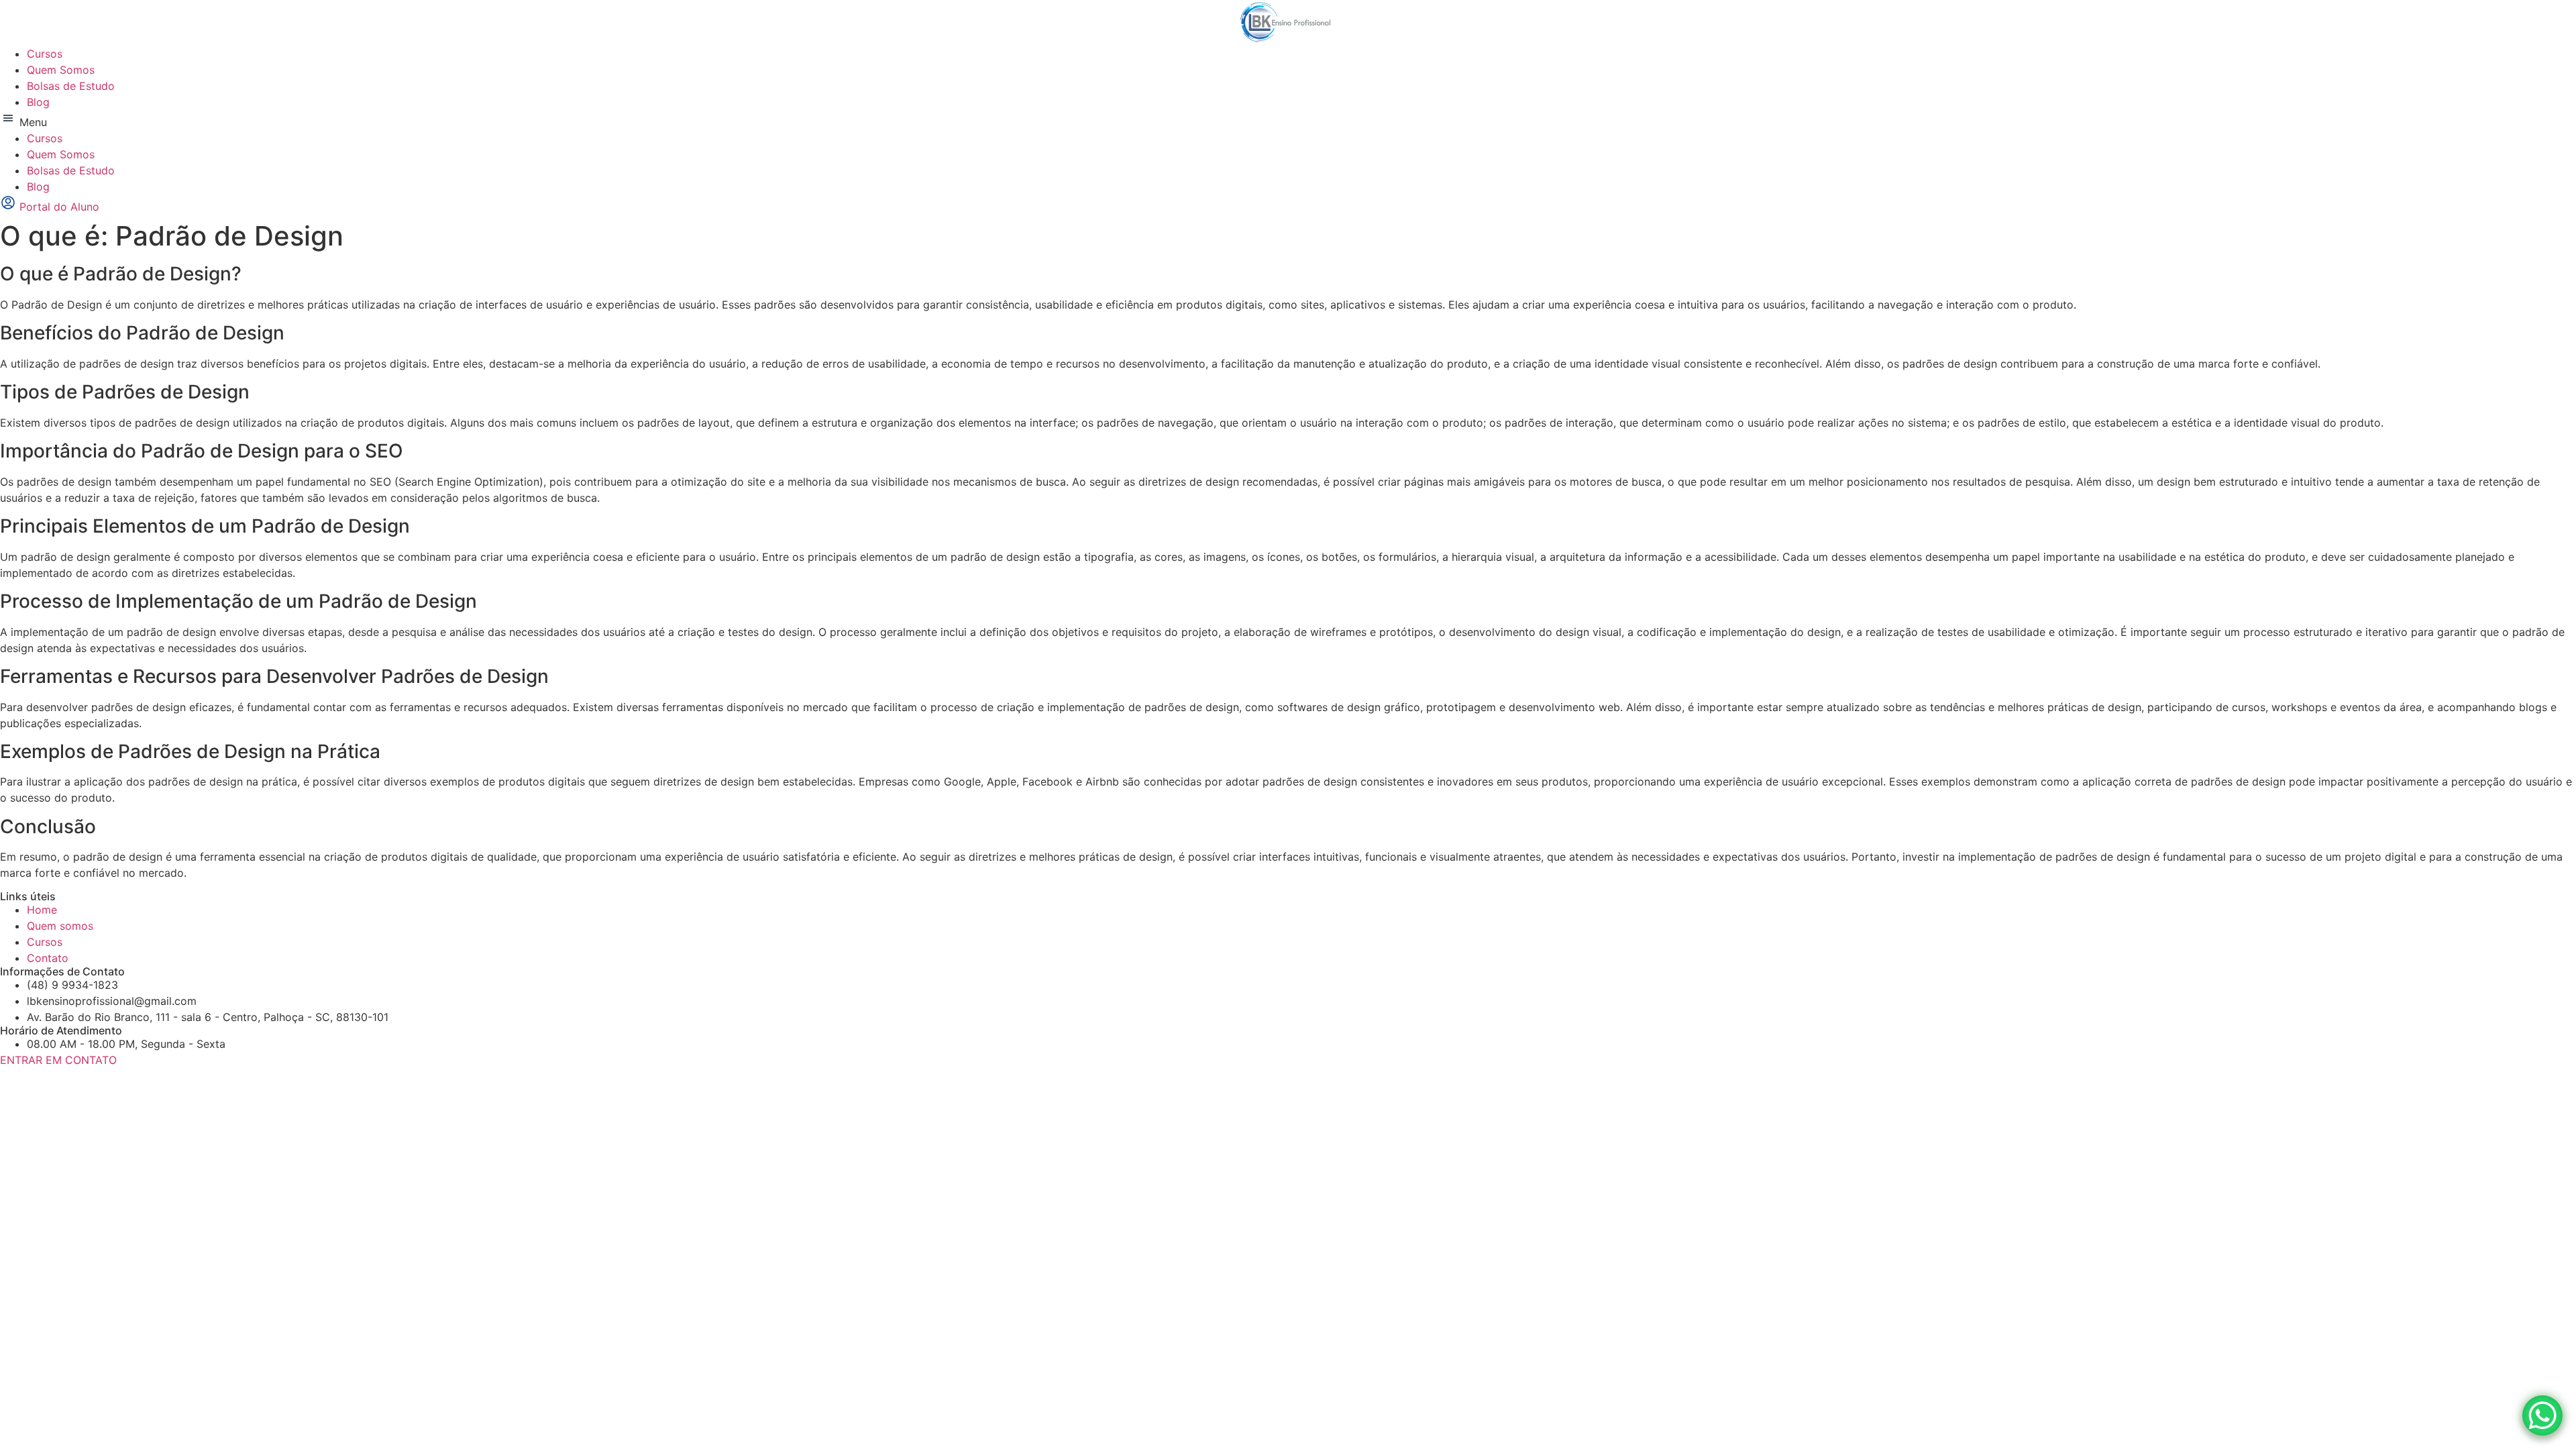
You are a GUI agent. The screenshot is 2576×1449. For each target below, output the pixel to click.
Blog (38, 102)
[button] (1288, 120)
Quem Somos (61, 70)
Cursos (45, 54)
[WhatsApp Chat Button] (2542, 1415)
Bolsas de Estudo (71, 86)
